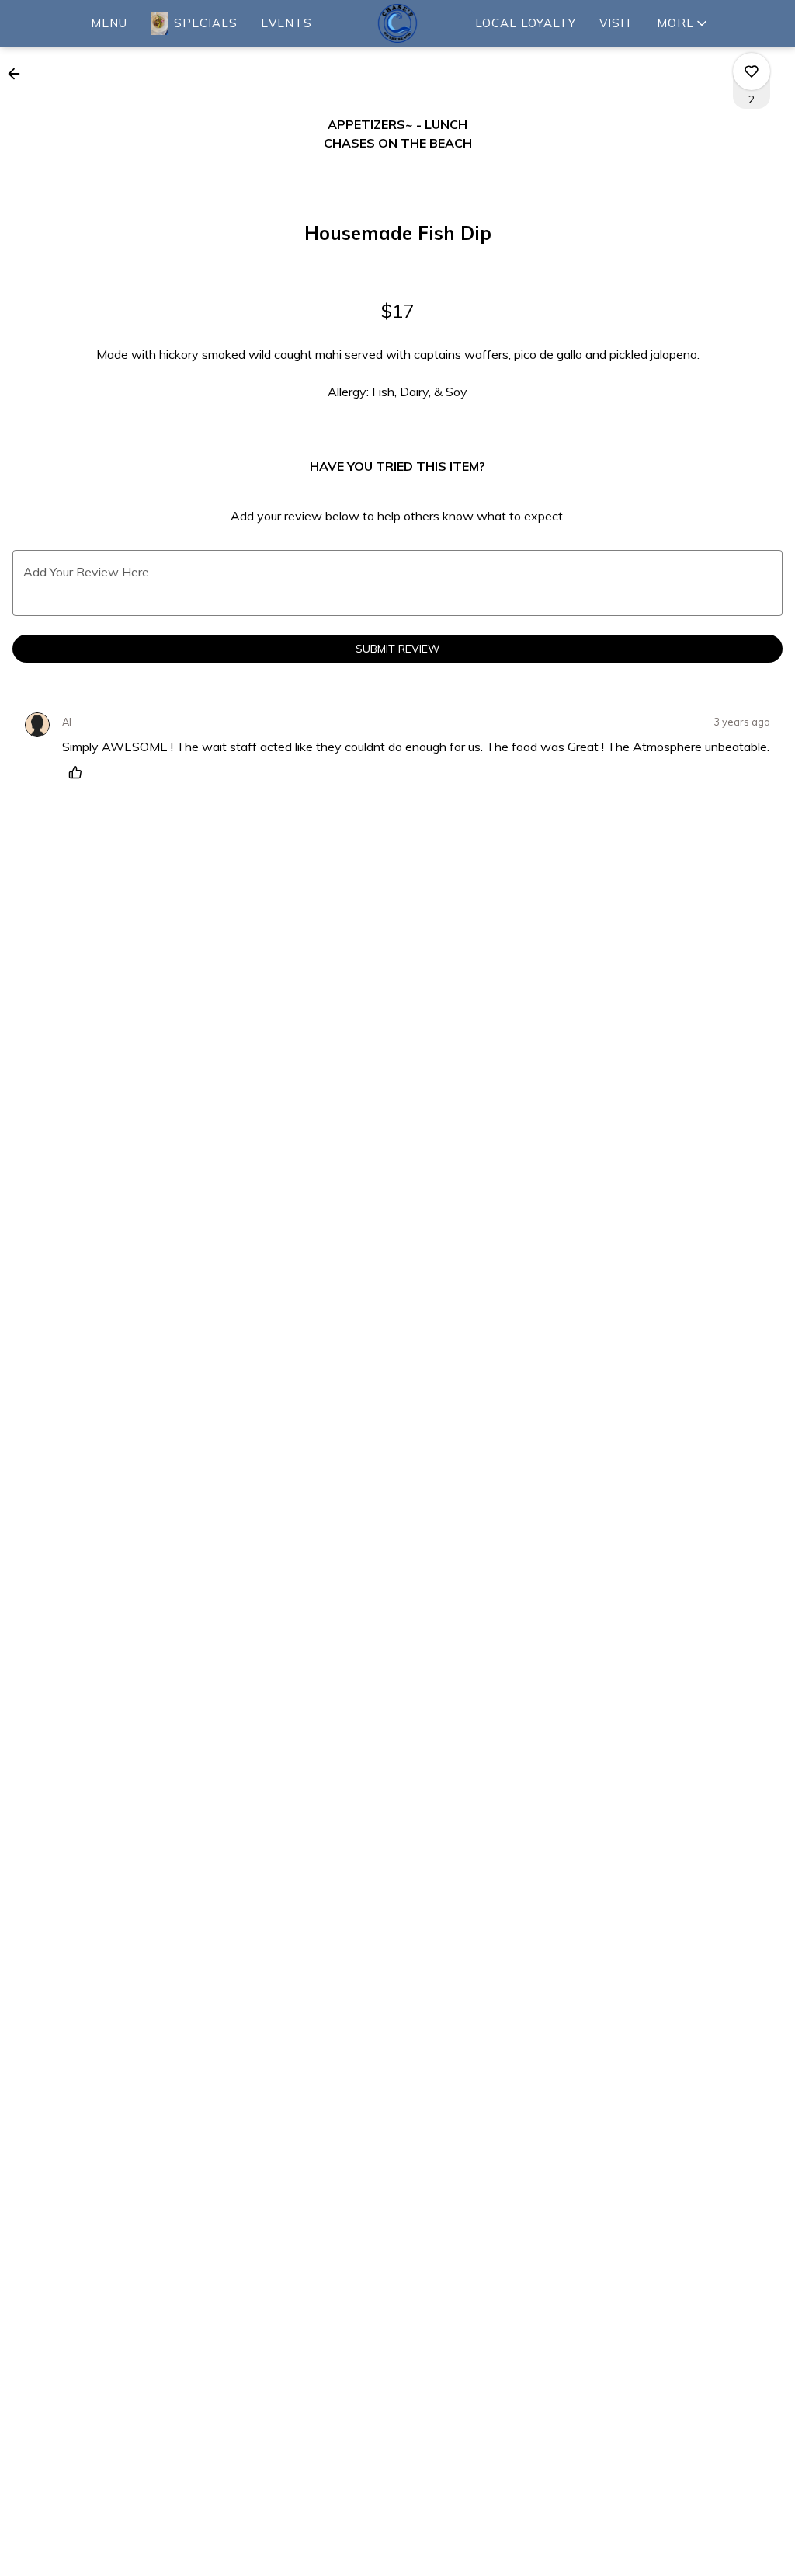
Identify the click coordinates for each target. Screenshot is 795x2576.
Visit (616, 23)
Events (286, 23)
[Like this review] (79, 772)
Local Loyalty (526, 23)
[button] (683, 23)
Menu (109, 23)
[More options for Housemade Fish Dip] (752, 71)
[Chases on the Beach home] (397, 23)
